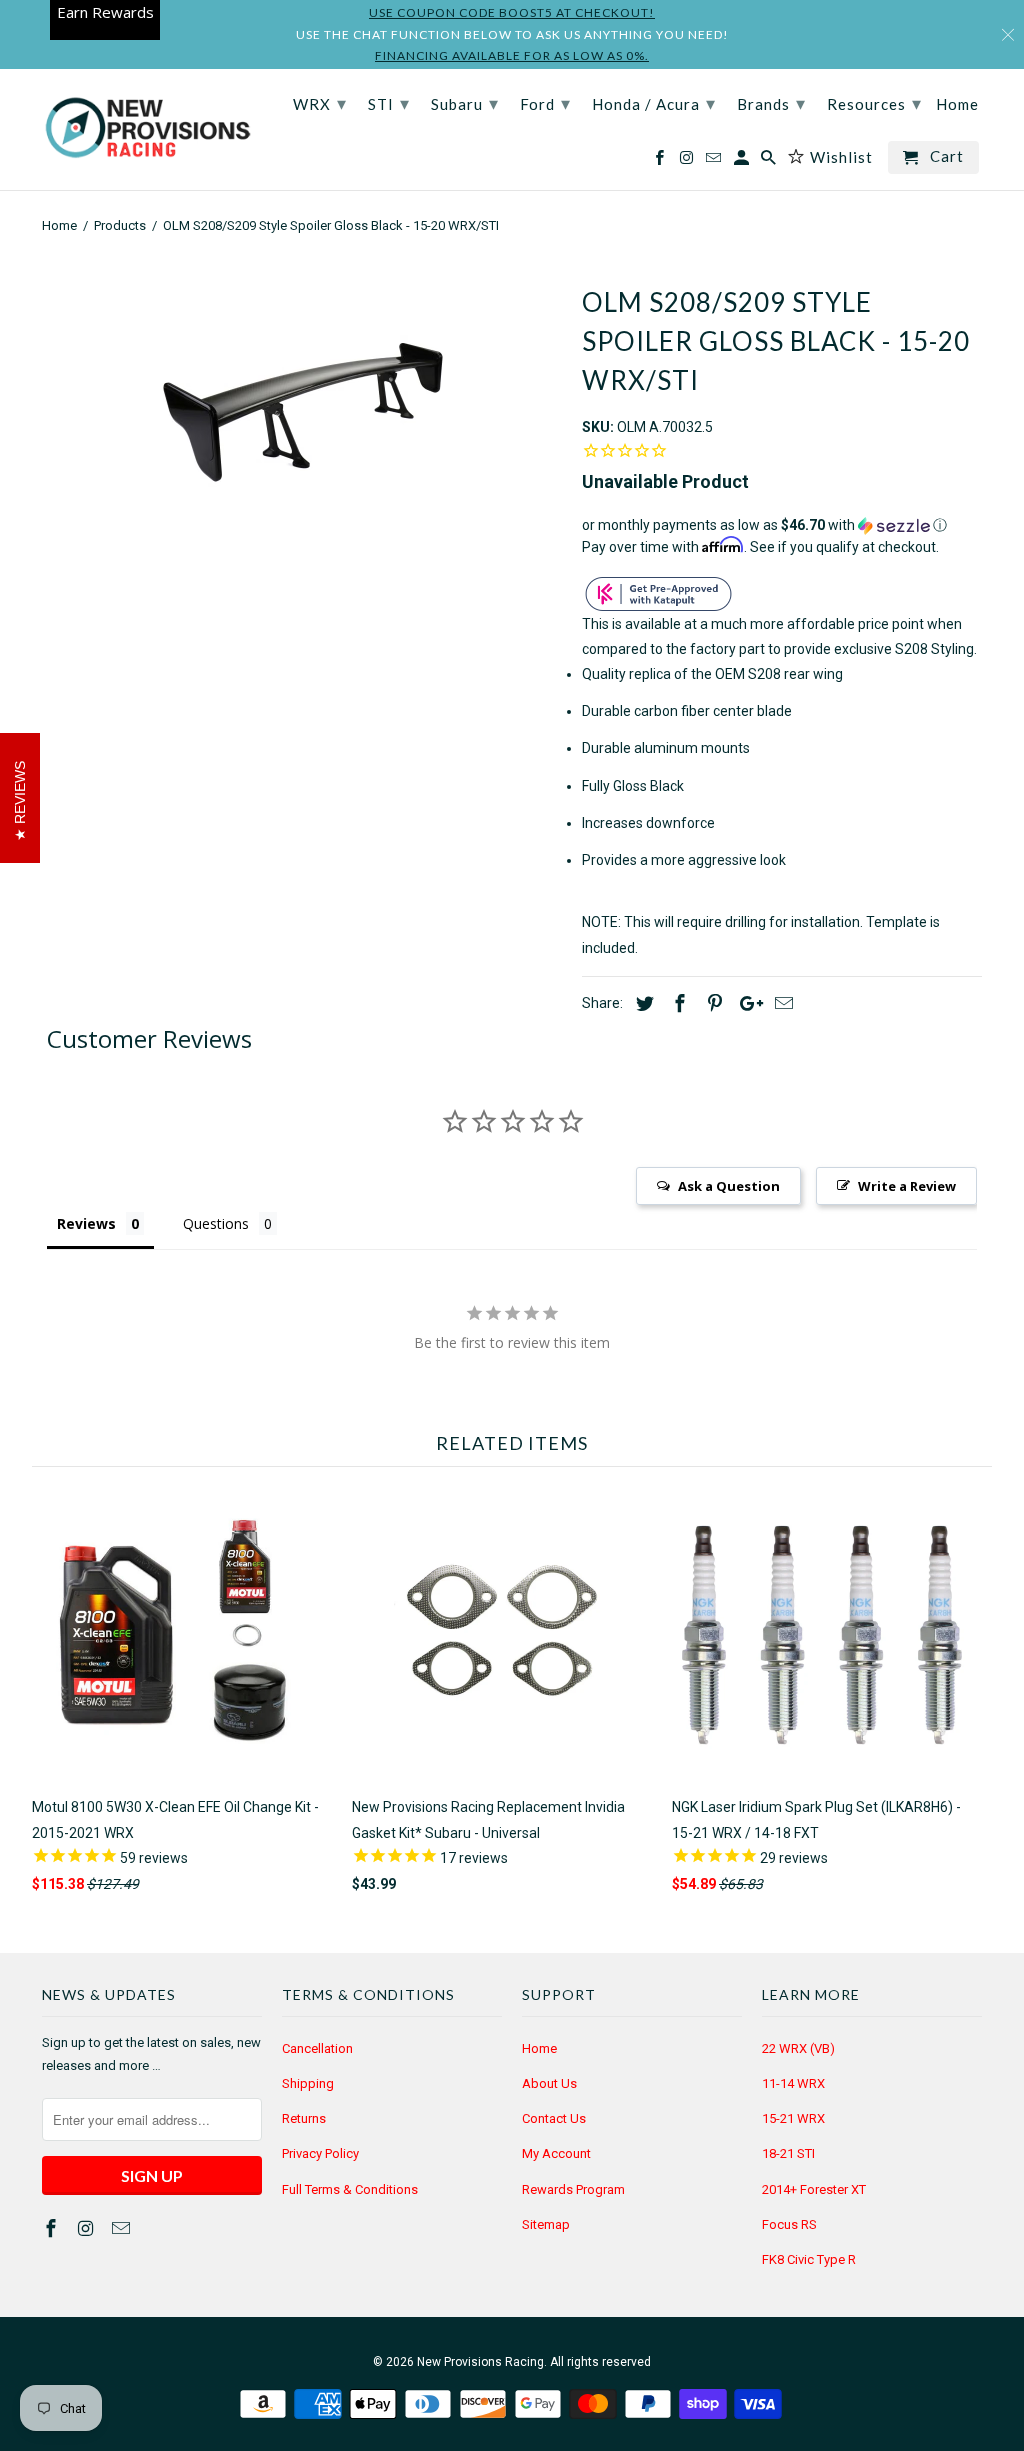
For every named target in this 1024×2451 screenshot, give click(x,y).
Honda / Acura (654, 103)
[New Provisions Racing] (147, 129)
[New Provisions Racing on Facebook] (53, 2228)
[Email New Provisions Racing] (123, 2228)
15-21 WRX (793, 2118)
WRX (320, 103)
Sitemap (546, 2224)
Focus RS (789, 2224)
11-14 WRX (793, 2083)
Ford (545, 103)
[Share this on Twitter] (642, 1003)
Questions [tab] (216, 1223)
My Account (556, 2153)
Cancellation (317, 2048)
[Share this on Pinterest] (712, 1003)
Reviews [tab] (86, 1223)
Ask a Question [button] (729, 1186)
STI (389, 103)
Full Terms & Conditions (350, 2189)
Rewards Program (573, 2189)
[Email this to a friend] (781, 1003)
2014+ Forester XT (814, 2189)
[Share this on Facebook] (677, 1003)
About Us (549, 2083)
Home (539, 2048)
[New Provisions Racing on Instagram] (88, 2228)
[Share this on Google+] (746, 1003)
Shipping (308, 2083)
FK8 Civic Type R (809, 2259)
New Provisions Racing (480, 2362)
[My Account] (743, 161)
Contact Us (554, 2118)
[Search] (770, 161)
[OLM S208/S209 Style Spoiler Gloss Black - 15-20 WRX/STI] (302, 413)
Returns (304, 2118)
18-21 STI (788, 2153)
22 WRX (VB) (798, 2048)
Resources (874, 103)
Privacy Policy (320, 2153)
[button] (782, 525)
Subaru (465, 103)
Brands (771, 103)
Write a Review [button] (907, 1186)
